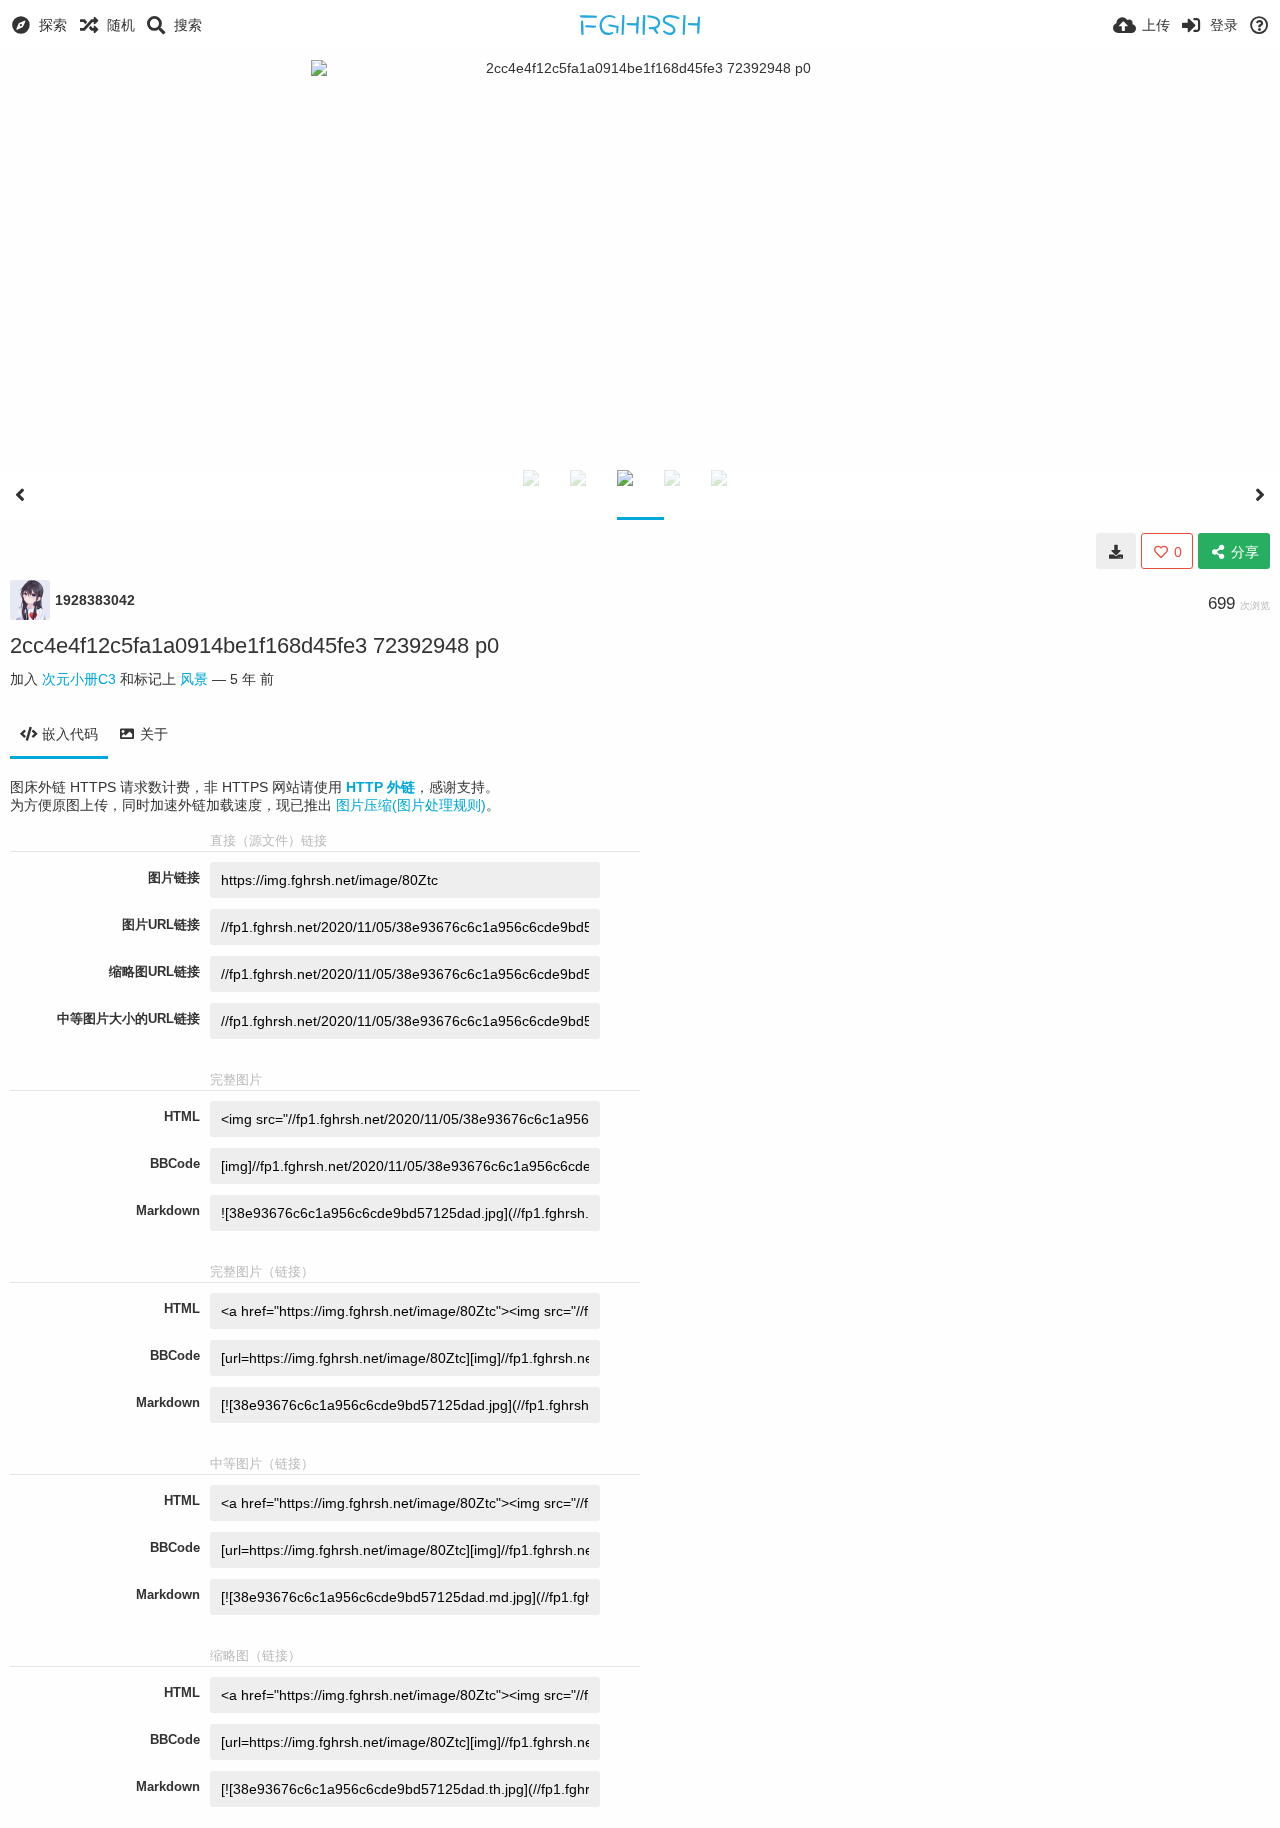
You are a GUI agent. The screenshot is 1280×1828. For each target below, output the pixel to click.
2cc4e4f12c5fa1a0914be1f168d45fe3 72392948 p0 (254, 645)
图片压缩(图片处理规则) (411, 805)
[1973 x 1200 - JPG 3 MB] (1116, 551)
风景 (194, 679)
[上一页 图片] (20, 495)
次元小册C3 (79, 679)
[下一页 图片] (1260, 495)
